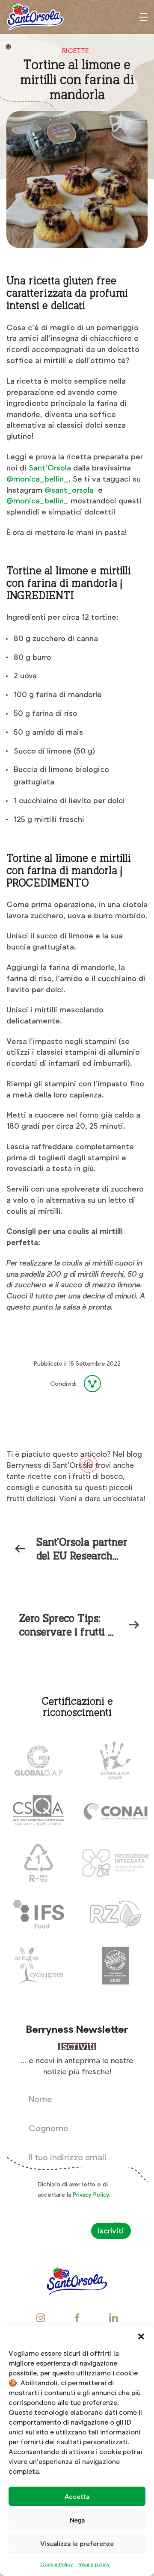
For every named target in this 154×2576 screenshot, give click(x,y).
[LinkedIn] (53, 1406)
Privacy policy (94, 2564)
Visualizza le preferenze (77, 2543)
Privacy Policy (91, 2194)
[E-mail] (74, 1406)
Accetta (77, 2496)
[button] (141, 2335)
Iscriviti (111, 2230)
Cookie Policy (57, 2564)
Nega (77, 2520)
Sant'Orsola (35, 17)
